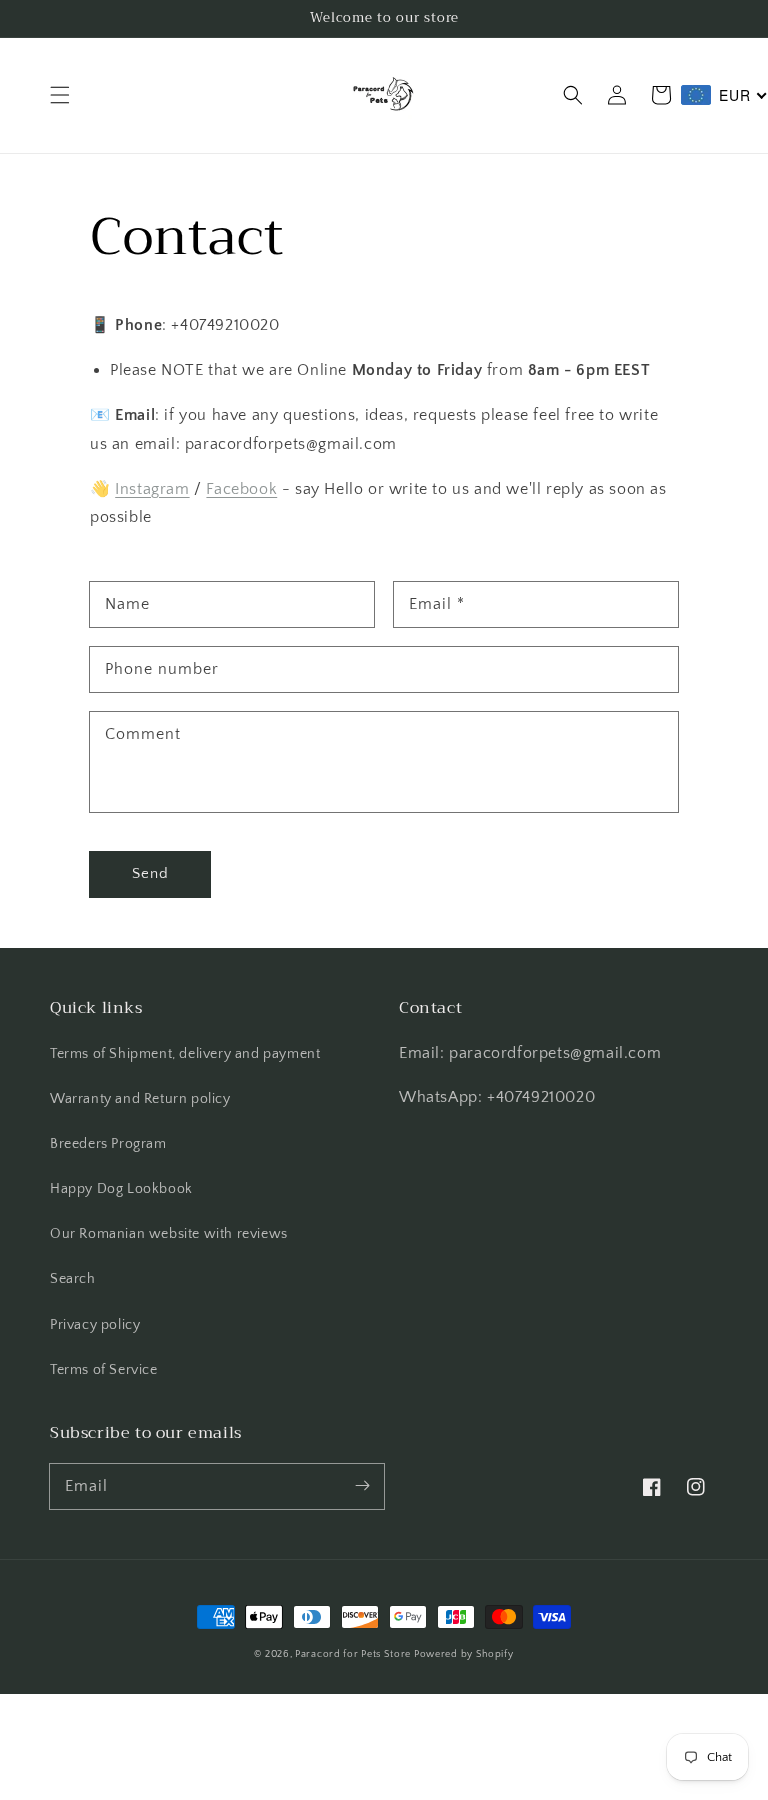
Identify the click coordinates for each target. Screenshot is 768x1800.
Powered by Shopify (464, 1654)
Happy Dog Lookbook (121, 1189)
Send (150, 873)
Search (73, 1279)
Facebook (241, 489)
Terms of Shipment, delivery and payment (185, 1054)
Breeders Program (108, 1144)
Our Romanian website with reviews (169, 1234)
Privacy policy (95, 1325)
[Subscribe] (362, 1486)
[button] (60, 95)
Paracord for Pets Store (354, 1654)
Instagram (152, 489)
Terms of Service (104, 1370)
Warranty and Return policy (140, 1099)
